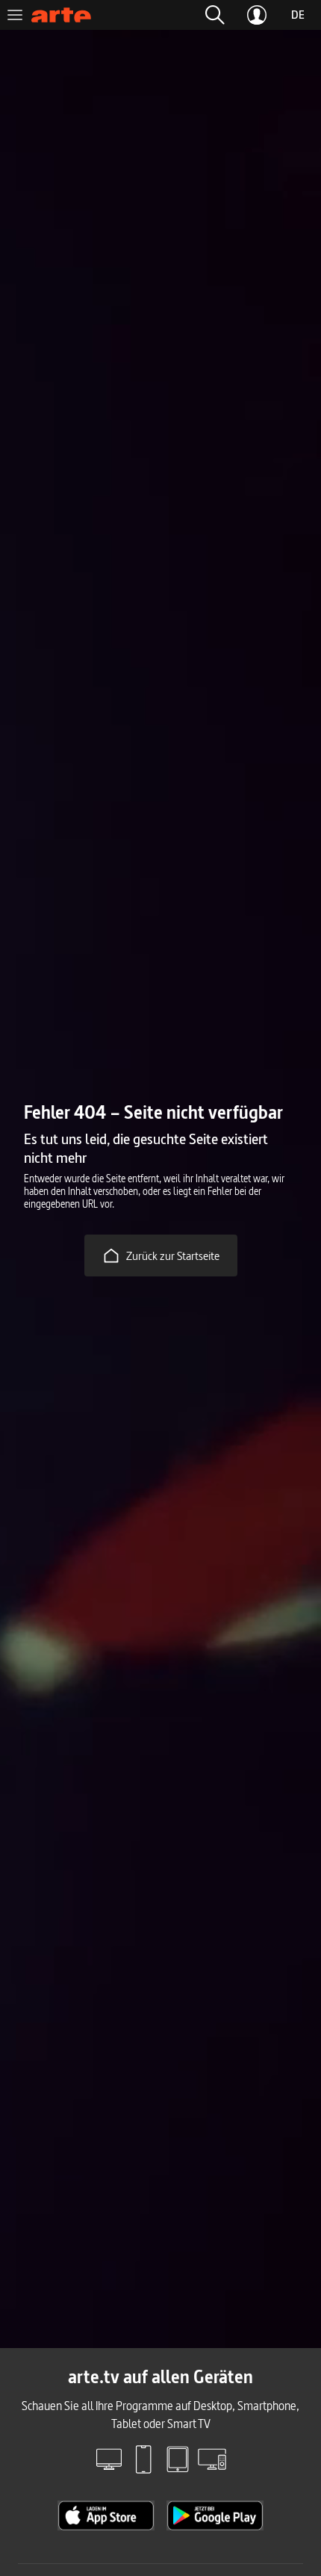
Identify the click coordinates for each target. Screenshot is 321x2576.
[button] (215, 15)
